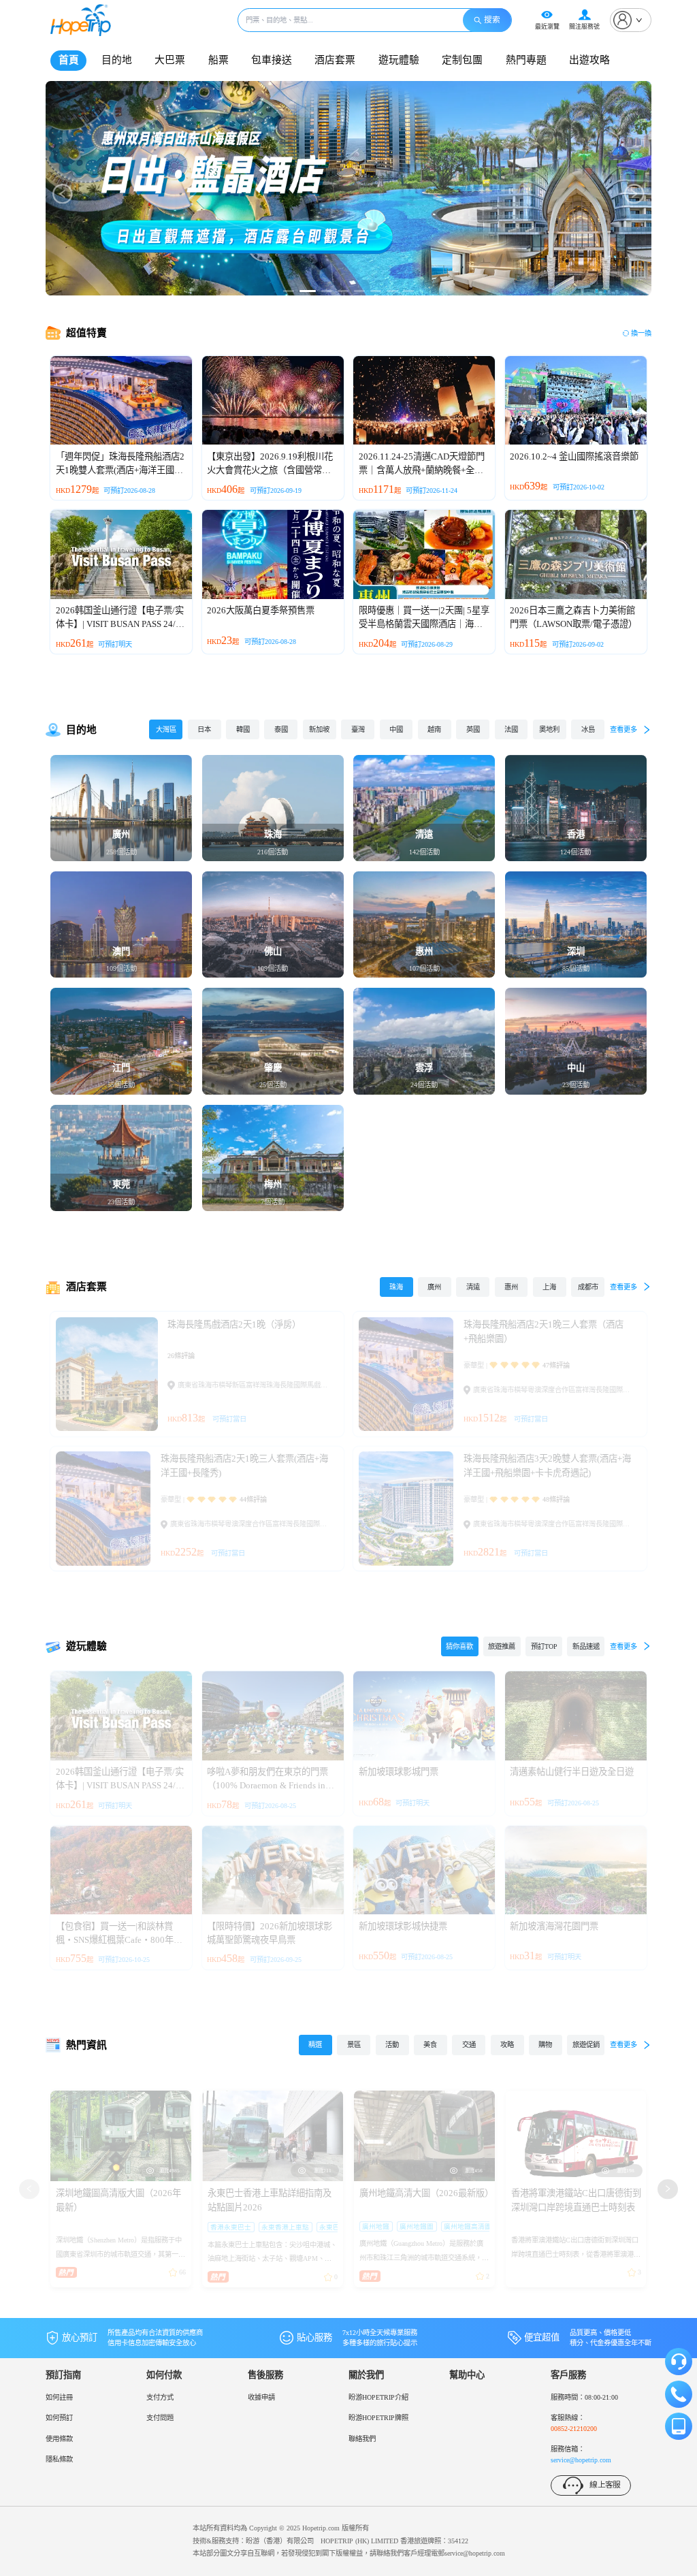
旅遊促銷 (586, 2045)
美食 (430, 2045)
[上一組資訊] (29, 2189)
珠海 (396, 1287)
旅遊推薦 (502, 1646)
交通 (469, 2045)
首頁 (69, 60)
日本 (204, 729)
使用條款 (59, 2439)
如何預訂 (59, 2418)
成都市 (588, 1287)
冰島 (588, 729)
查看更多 (623, 729)
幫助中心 (467, 2375)
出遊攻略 (589, 60)
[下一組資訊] (668, 2189)
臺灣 (358, 729)
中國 (396, 729)
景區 (354, 2045)
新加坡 (319, 729)
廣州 (434, 1287)
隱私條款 (59, 2459)
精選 (315, 2045)
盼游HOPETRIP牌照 (378, 2418)
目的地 (117, 60)
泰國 (281, 729)
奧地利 (549, 729)
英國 (473, 729)
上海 (549, 1287)
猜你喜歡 (459, 1646)
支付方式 (160, 2397)
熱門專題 (526, 60)
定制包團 (462, 60)
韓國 (243, 729)
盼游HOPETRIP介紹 (378, 2397)
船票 (218, 60)
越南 (434, 729)
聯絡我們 (362, 2439)
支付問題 (160, 2418)
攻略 (507, 2045)
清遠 (473, 1287)
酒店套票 (335, 60)
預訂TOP (544, 1646)
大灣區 (166, 729)
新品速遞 (586, 1646)
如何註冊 (59, 2397)
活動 (392, 2045)
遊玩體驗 (399, 60)
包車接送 (272, 60)
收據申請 (261, 2397)
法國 (511, 729)
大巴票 (170, 60)
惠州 (511, 1287)
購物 (545, 2045)
